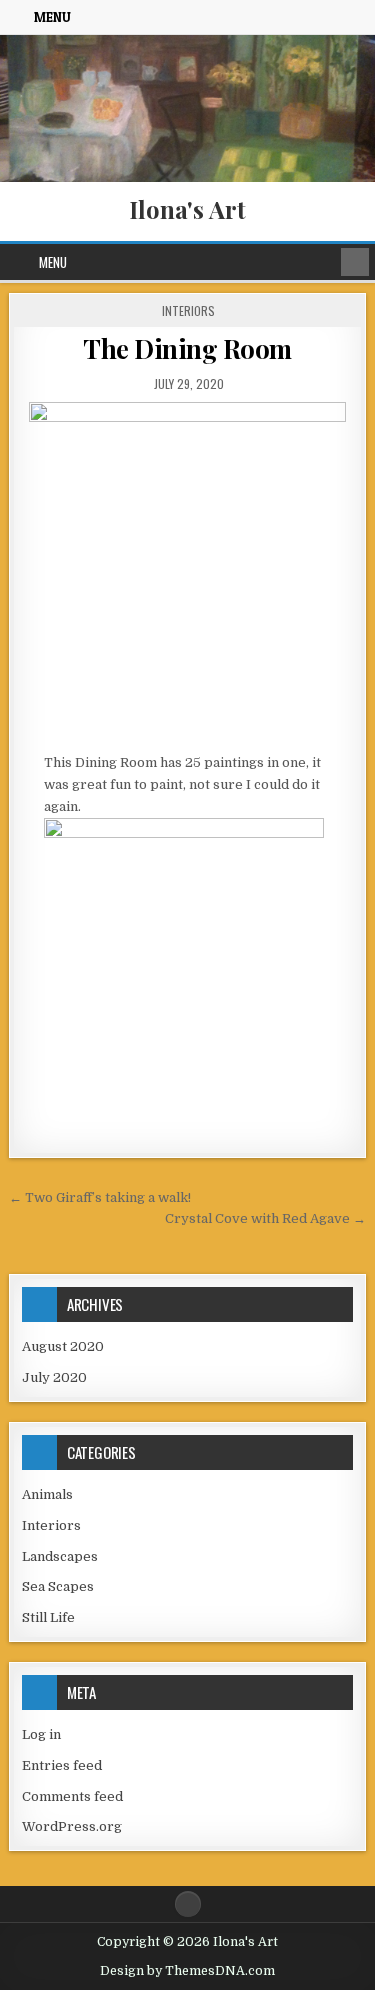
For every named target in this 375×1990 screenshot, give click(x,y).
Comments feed (72, 1796)
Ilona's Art (187, 209)
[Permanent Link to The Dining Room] (188, 572)
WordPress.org (72, 1826)
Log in (41, 1734)
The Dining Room (187, 348)
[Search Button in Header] (355, 262)
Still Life (48, 1617)
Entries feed (62, 1765)
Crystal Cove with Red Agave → (265, 1218)
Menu (52, 17)
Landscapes (60, 1556)
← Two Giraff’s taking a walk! (100, 1197)
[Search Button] (188, 1904)
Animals (47, 1494)
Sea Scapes (58, 1586)
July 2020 (54, 1377)
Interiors (188, 310)
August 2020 (63, 1346)
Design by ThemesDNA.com (187, 1971)
